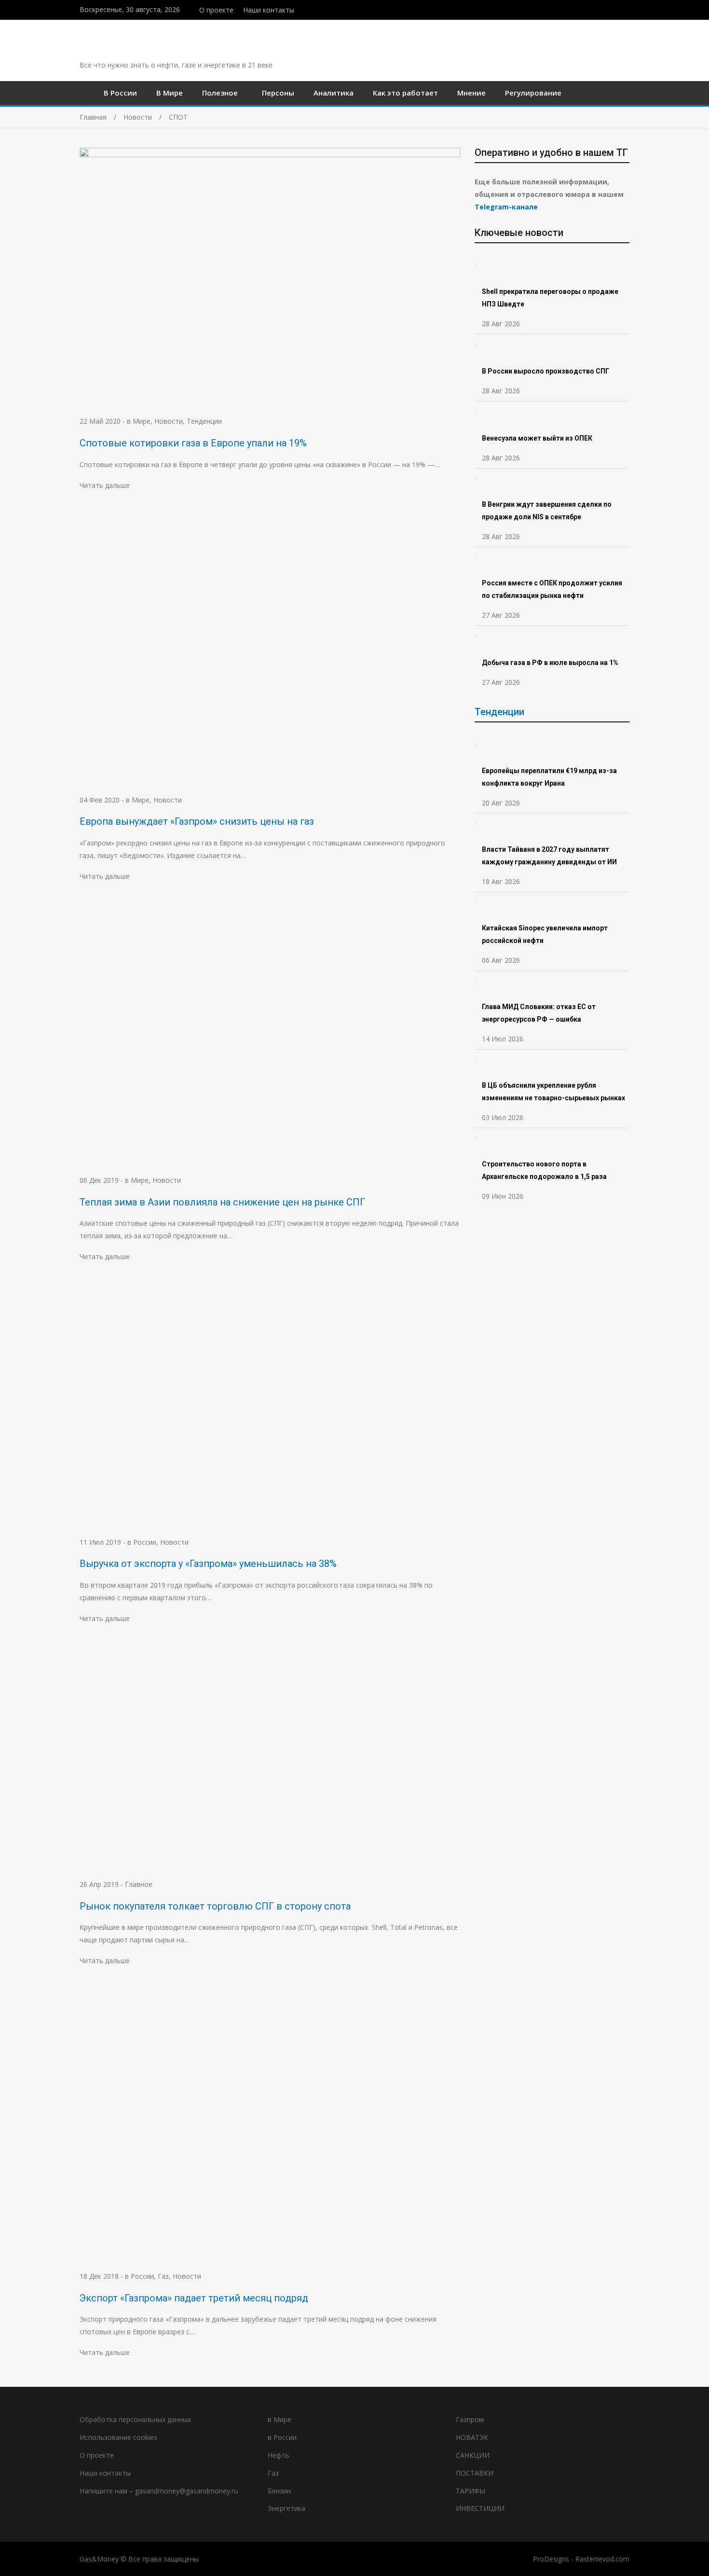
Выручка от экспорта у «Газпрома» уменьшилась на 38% (208, 1564)
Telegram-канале (506, 207)
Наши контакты (269, 10)
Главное (139, 1884)
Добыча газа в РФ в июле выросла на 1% (550, 663)
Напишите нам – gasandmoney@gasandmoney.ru (159, 2491)
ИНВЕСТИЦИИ (480, 2508)
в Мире (139, 421)
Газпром (470, 2419)
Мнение (471, 93)
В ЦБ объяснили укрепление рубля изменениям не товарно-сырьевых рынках (554, 1092)
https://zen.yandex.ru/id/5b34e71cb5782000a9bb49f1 (607, 9)
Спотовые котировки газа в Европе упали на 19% (193, 443)
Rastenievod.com (602, 2559)
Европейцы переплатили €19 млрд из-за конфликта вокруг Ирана (549, 777)
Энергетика (286, 2508)
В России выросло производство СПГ (545, 371)
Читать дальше (105, 485)
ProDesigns (551, 2559)
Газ (163, 2276)
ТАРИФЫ (470, 2491)
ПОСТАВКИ (475, 2473)
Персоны (278, 93)
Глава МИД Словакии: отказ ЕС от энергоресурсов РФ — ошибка (539, 1013)
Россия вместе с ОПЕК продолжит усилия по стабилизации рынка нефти (552, 589)
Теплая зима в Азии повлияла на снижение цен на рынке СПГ (222, 1202)
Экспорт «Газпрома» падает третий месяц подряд (194, 2298)
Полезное (220, 93)
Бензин (279, 2491)
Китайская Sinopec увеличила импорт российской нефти (545, 934)
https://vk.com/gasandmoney (627, 9)
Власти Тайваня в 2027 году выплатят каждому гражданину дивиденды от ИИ (549, 856)
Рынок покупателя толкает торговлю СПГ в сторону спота (215, 1906)
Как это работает (405, 93)
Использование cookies (118, 2437)
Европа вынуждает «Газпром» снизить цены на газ (197, 821)
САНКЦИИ (473, 2455)
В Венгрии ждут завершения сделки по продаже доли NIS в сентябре (547, 511)
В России (120, 93)
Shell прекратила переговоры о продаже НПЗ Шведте (550, 298)
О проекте (216, 10)
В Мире (170, 93)
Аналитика (334, 93)
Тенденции (204, 421)
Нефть (279, 2455)
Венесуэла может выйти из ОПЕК (537, 438)
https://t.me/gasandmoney (617, 9)
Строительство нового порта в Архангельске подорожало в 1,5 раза (544, 1170)
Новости (169, 421)
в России (142, 1542)
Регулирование (533, 93)
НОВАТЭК (472, 2437)
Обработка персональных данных (135, 2419)
